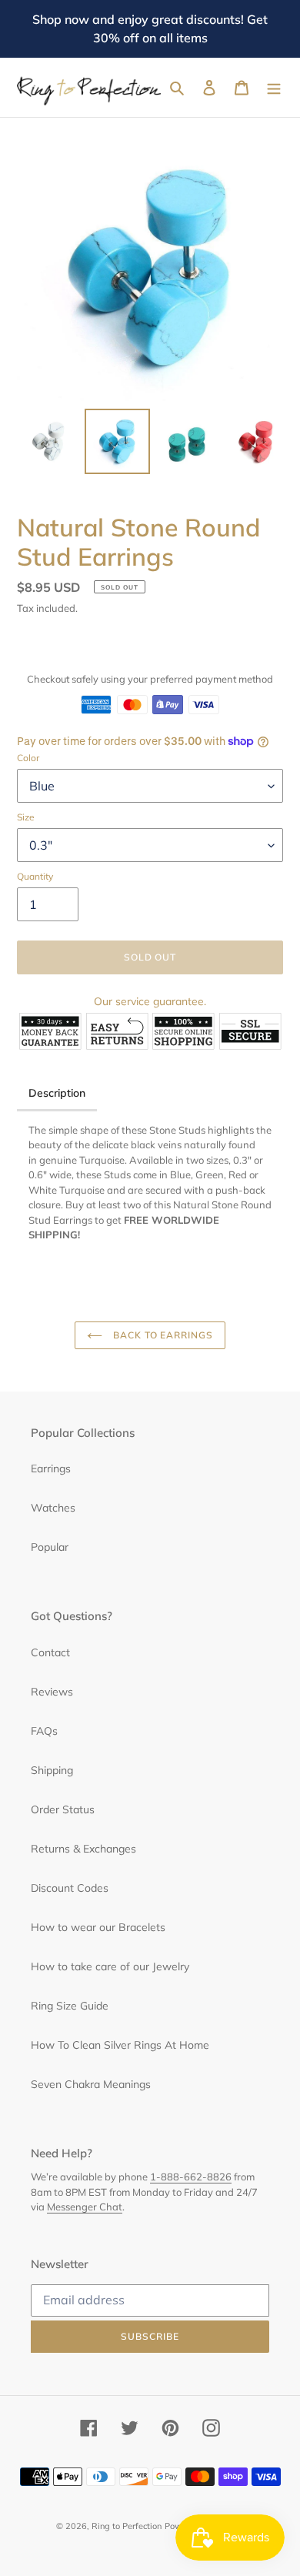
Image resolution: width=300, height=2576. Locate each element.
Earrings (51, 1468)
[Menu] (274, 88)
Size (26, 817)
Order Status (63, 1809)
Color (28, 758)
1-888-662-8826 (191, 2177)
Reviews (52, 1692)
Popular (50, 1547)
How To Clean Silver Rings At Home (120, 2045)
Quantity (35, 876)
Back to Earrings (162, 1335)
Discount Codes (70, 1888)
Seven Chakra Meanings (91, 2084)
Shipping (52, 1770)
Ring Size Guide (70, 2006)
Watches (53, 1508)
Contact (50, 1652)
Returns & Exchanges (83, 1849)
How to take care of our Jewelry (110, 1966)
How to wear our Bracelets (98, 1927)
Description (57, 1093)
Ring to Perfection (127, 2526)
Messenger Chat (85, 2207)
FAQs (44, 1731)
